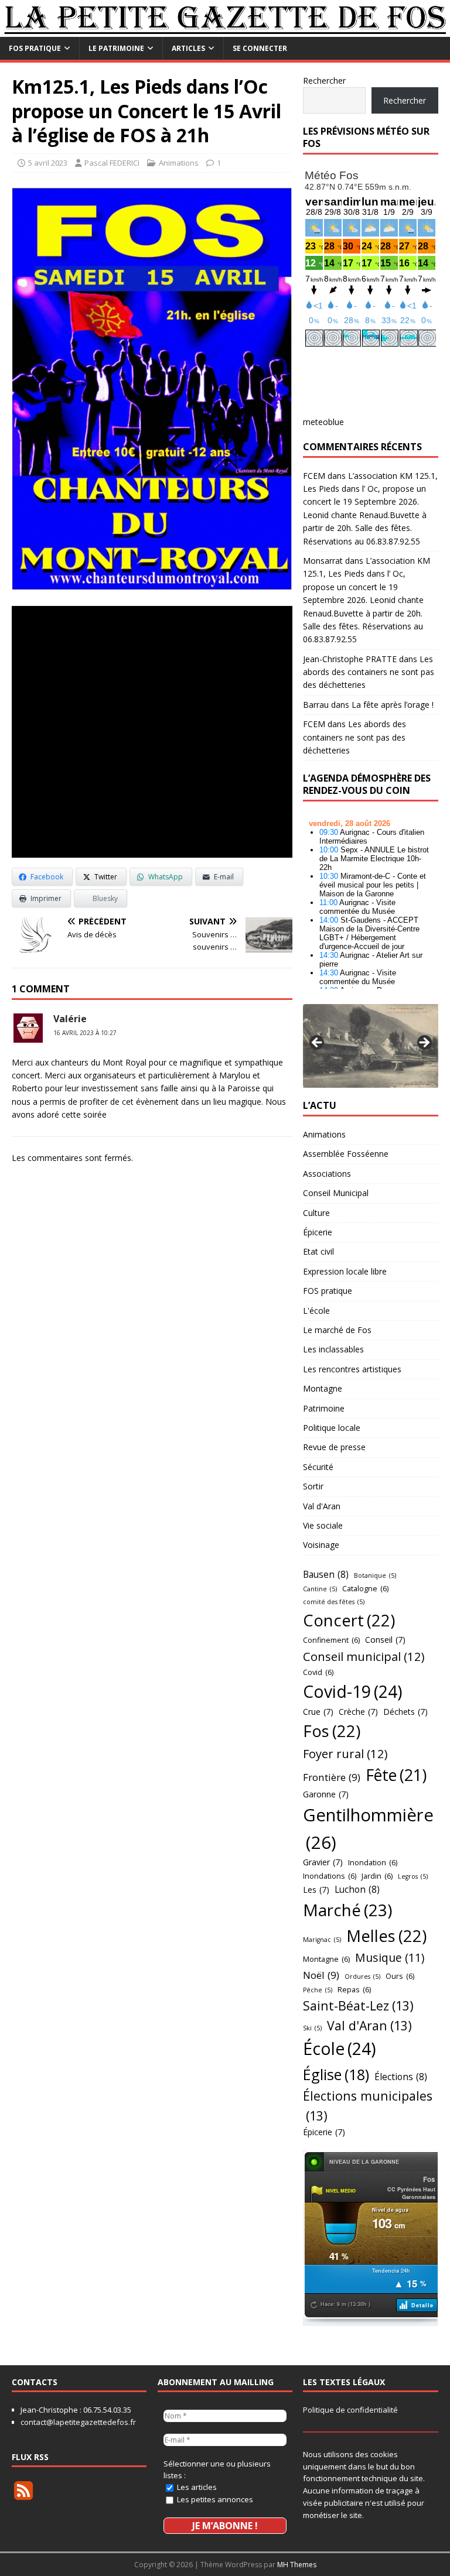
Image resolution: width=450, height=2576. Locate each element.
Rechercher (324, 80)
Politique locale (332, 1428)
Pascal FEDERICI (112, 163)
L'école (316, 1311)
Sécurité (318, 1467)
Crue (318, 1712)
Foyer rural (345, 1753)
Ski (312, 2028)
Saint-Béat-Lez (358, 2005)
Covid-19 (353, 1691)
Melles (386, 1936)
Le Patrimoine (116, 48)
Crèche (358, 1712)
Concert (349, 1620)
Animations (179, 163)
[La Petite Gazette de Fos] (225, 30)
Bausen (326, 1574)
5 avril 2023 (48, 163)
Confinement (331, 1640)
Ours (400, 1976)
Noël (321, 1975)
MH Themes (297, 2565)
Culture (316, 1213)
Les (316, 1890)
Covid (318, 1672)
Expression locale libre (345, 1271)
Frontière (332, 1777)
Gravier (323, 1862)
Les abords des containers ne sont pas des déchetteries (369, 672)
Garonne (326, 1794)
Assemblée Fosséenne (346, 1154)
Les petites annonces (214, 2499)
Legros (413, 1876)
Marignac (322, 1940)
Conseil (385, 1640)
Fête (396, 1775)
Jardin (377, 1876)
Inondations (330, 1876)
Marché (347, 1910)
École (340, 2049)
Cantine (320, 1589)
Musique (390, 1957)
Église (336, 2074)
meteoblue (323, 422)
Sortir (313, 1486)
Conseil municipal (364, 1656)
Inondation (373, 1862)
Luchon (357, 1889)
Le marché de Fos (337, 1330)
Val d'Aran (322, 1506)
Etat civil (318, 1251)
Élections (401, 2077)
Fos (332, 1731)
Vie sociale (323, 1525)
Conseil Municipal (336, 1193)
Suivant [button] (424, 1043)
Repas (354, 1989)
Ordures (362, 1976)
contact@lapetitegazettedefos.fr (78, 2422)
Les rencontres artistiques (352, 1369)
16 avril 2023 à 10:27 (85, 1033)
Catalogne (365, 1588)
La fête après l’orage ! (393, 705)
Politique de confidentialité (350, 2410)
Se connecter (260, 48)
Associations (327, 1174)
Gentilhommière (368, 1829)
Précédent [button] (318, 1043)
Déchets (405, 1712)
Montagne (323, 1388)
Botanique (375, 1575)
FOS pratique (35, 48)
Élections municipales (368, 2106)
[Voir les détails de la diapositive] (370, 1046)
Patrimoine (324, 1408)
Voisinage (321, 1545)
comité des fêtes (334, 1602)
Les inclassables (333, 1349)
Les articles (196, 2487)
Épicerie (318, 1232)
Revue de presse (334, 1447)
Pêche (318, 1990)
